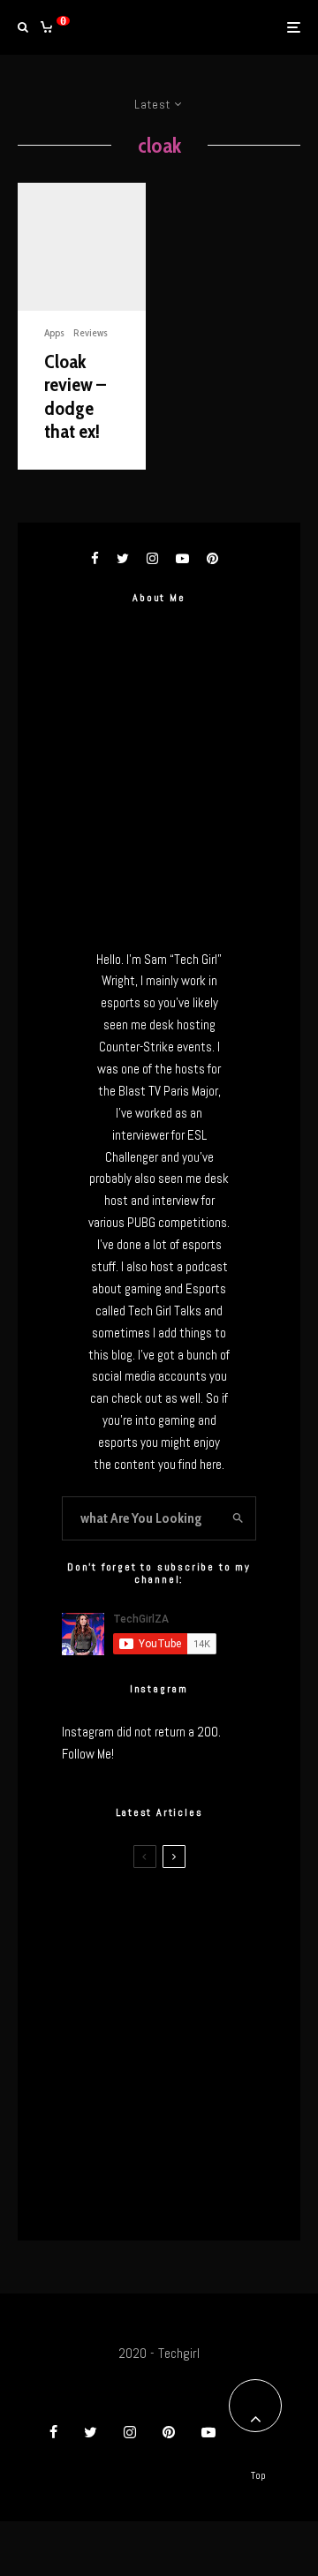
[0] (46, 27)
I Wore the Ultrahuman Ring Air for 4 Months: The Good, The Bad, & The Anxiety (196, 2015)
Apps (54, 332)
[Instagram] (130, 2432)
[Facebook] (53, 2432)
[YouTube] (208, 2432)
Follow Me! (88, 1754)
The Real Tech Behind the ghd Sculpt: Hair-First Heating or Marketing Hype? (195, 1917)
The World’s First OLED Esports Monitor (197, 2195)
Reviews (91, 332)
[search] (238, 1518)
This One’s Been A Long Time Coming (189, 2111)
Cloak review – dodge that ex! (75, 397)
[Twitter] (91, 2432)
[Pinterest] (169, 2432)
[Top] (255, 2406)
